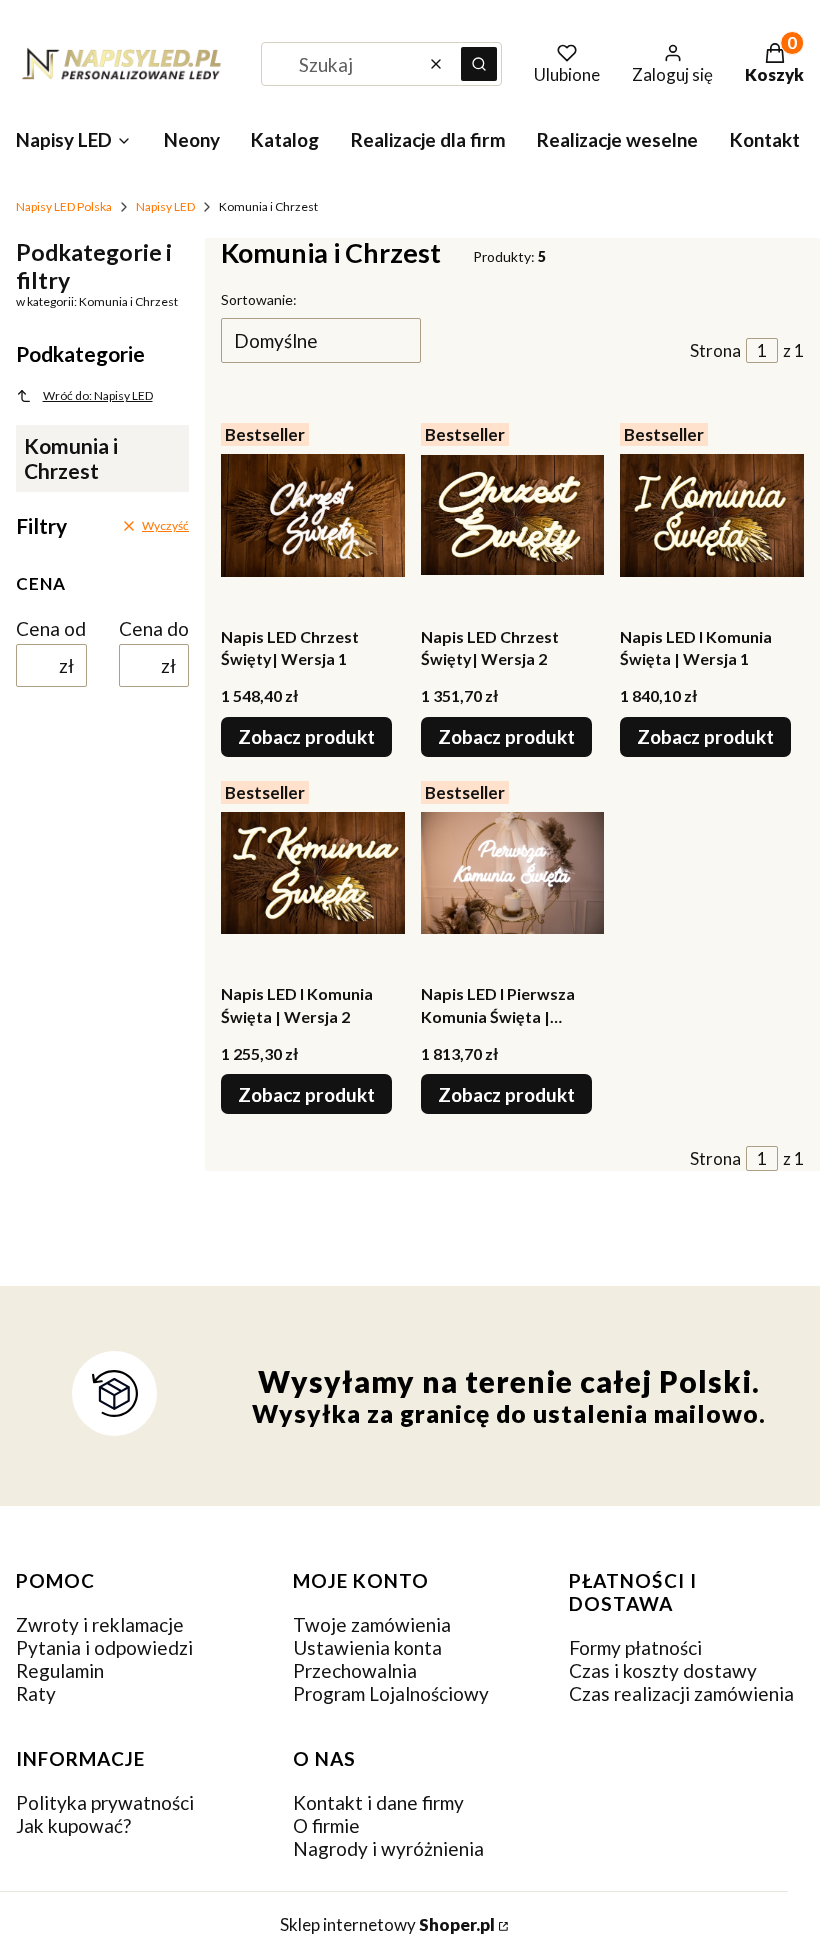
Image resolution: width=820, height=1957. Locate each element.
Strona (715, 350)
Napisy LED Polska (64, 206)
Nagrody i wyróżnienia (388, 1848)
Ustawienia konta (367, 1647)
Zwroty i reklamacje (100, 1624)
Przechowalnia (355, 1670)
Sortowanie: (259, 299)
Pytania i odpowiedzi (104, 1647)
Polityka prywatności (105, 1802)
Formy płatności (635, 1647)
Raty (36, 1693)
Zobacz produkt (306, 736)
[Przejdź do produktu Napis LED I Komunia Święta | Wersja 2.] (313, 873)
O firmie (326, 1825)
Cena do (154, 628)
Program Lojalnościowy (391, 1693)
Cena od (51, 628)
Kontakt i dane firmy (378, 1802)
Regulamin (60, 1670)
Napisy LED (165, 206)
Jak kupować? (73, 1825)
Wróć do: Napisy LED (98, 395)
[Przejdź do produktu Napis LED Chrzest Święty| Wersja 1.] (313, 515)
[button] (479, 64)
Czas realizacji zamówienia (681, 1693)
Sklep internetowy (387, 1924)
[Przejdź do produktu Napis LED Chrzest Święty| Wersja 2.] (513, 515)
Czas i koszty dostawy (663, 1670)
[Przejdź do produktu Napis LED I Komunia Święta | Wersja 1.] (712, 515)
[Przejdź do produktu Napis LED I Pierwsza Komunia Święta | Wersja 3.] (513, 873)
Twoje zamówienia (372, 1624)
